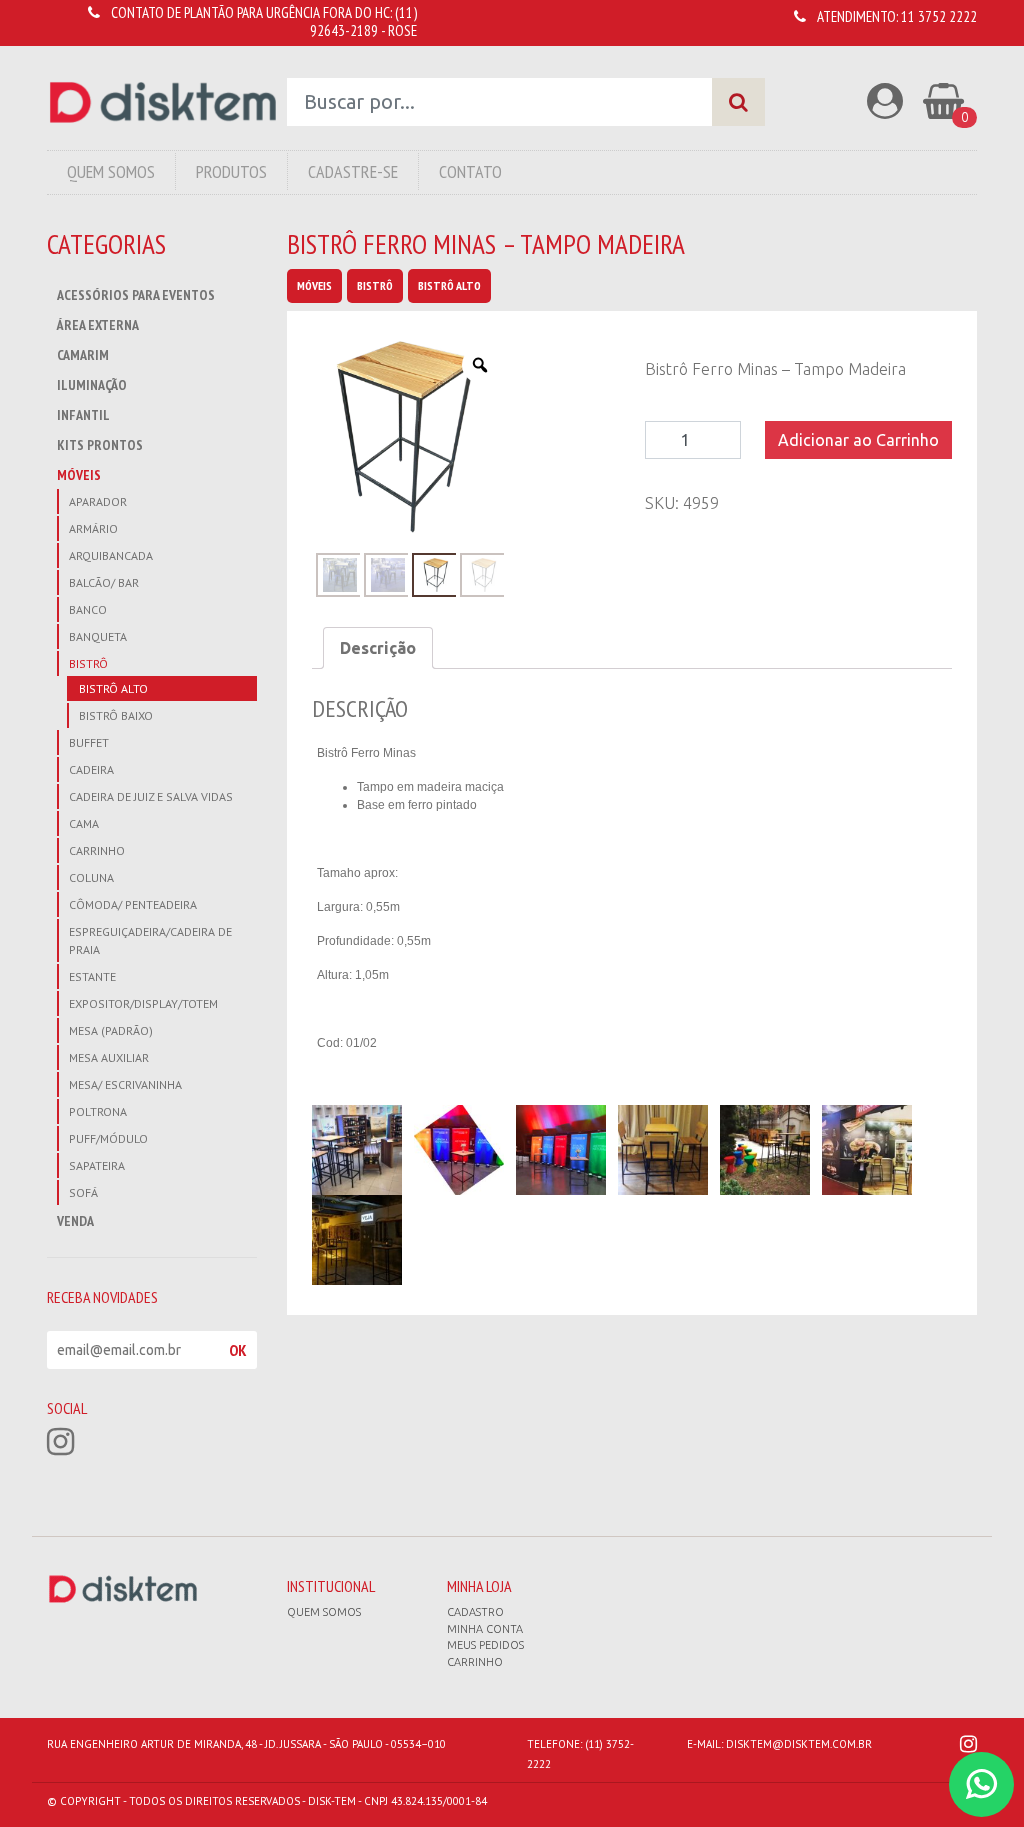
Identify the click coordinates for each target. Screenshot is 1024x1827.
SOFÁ (83, 1192)
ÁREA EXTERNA (98, 325)
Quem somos (324, 1612)
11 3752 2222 (939, 16)
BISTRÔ (88, 663)
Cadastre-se (353, 171)
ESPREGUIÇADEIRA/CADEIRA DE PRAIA (150, 940)
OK (238, 1350)
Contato (470, 171)
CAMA (84, 823)
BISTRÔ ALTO (113, 688)
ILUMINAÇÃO (92, 385)
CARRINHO (97, 850)
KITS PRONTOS (100, 445)
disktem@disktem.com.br (799, 1744)
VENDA (75, 1221)
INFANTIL (83, 415)
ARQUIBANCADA (111, 555)
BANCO (88, 609)
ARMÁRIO (93, 528)
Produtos (231, 171)
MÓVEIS (79, 475)
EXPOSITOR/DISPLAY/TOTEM (143, 1003)
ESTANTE (92, 976)
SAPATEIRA (97, 1165)
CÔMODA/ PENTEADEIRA (133, 904)
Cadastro (475, 1612)
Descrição (378, 648)
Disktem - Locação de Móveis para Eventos (163, 102)
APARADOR (98, 501)
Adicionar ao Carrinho (858, 440)
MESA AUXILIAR (109, 1057)
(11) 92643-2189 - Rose (363, 21)
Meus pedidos (485, 1645)
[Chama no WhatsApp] (981, 1784)
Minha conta (485, 1629)
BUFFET (89, 742)
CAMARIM (83, 355)
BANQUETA (98, 636)
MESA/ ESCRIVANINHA (125, 1084)
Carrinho (475, 1662)
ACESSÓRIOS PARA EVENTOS (136, 295)
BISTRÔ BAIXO (116, 715)
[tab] (378, 648)
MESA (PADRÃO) (111, 1030)
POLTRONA (98, 1111)
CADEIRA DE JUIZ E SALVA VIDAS (151, 796)
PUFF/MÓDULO (108, 1138)
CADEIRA (91, 769)
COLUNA (91, 877)
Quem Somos (111, 171)
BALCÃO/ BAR (104, 582)
